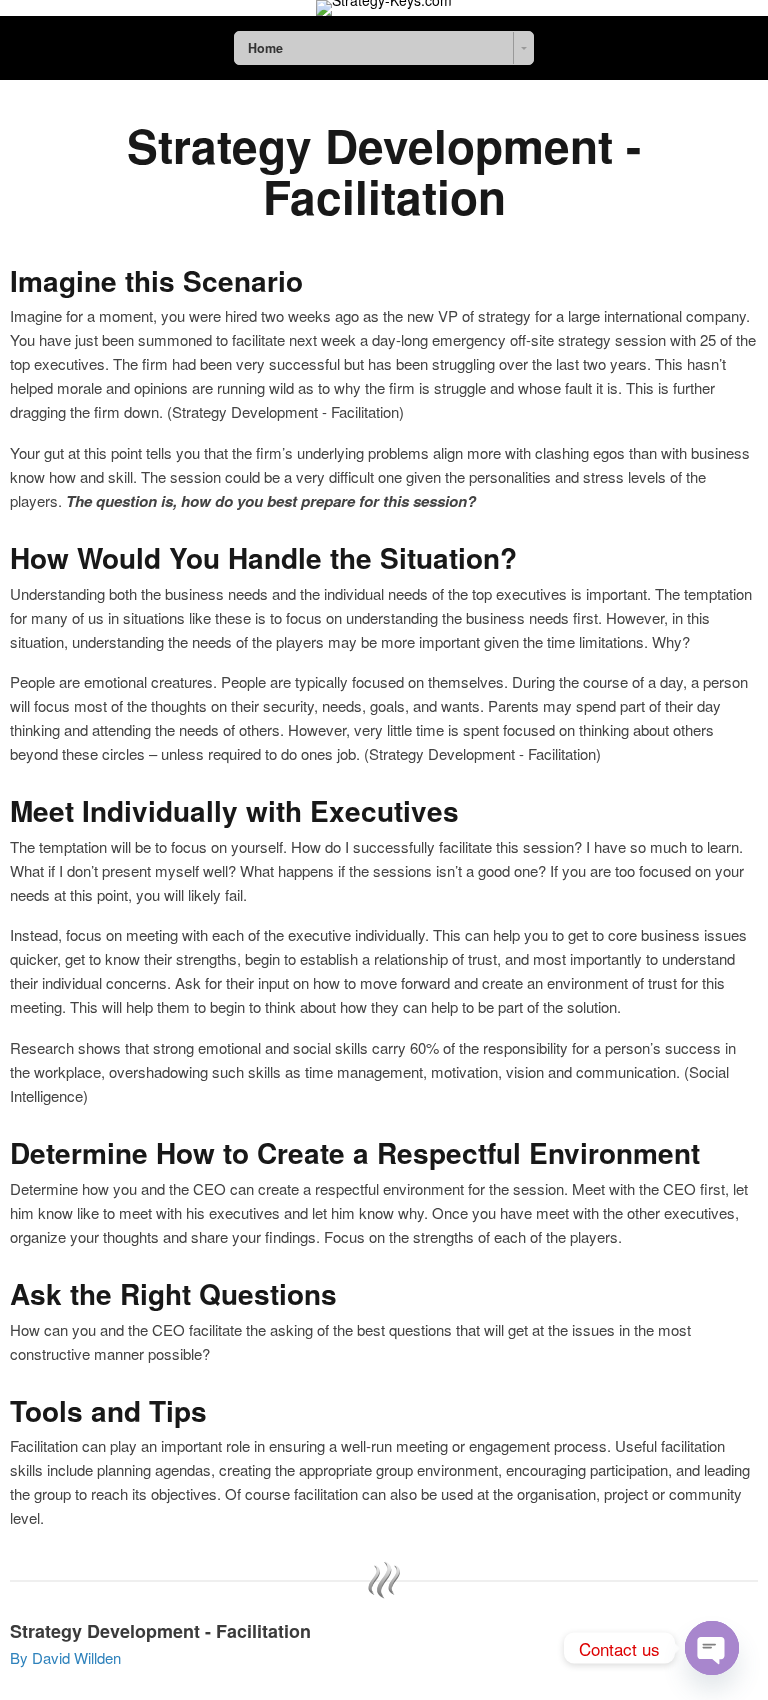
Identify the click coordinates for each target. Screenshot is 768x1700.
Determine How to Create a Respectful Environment (355, 1153)
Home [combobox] (265, 48)
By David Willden (65, 1657)
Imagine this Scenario (156, 281)
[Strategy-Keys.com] (384, 8)
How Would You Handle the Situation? (263, 558)
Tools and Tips (108, 1411)
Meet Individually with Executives (234, 811)
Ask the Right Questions (173, 1294)
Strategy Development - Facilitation (384, 170)
